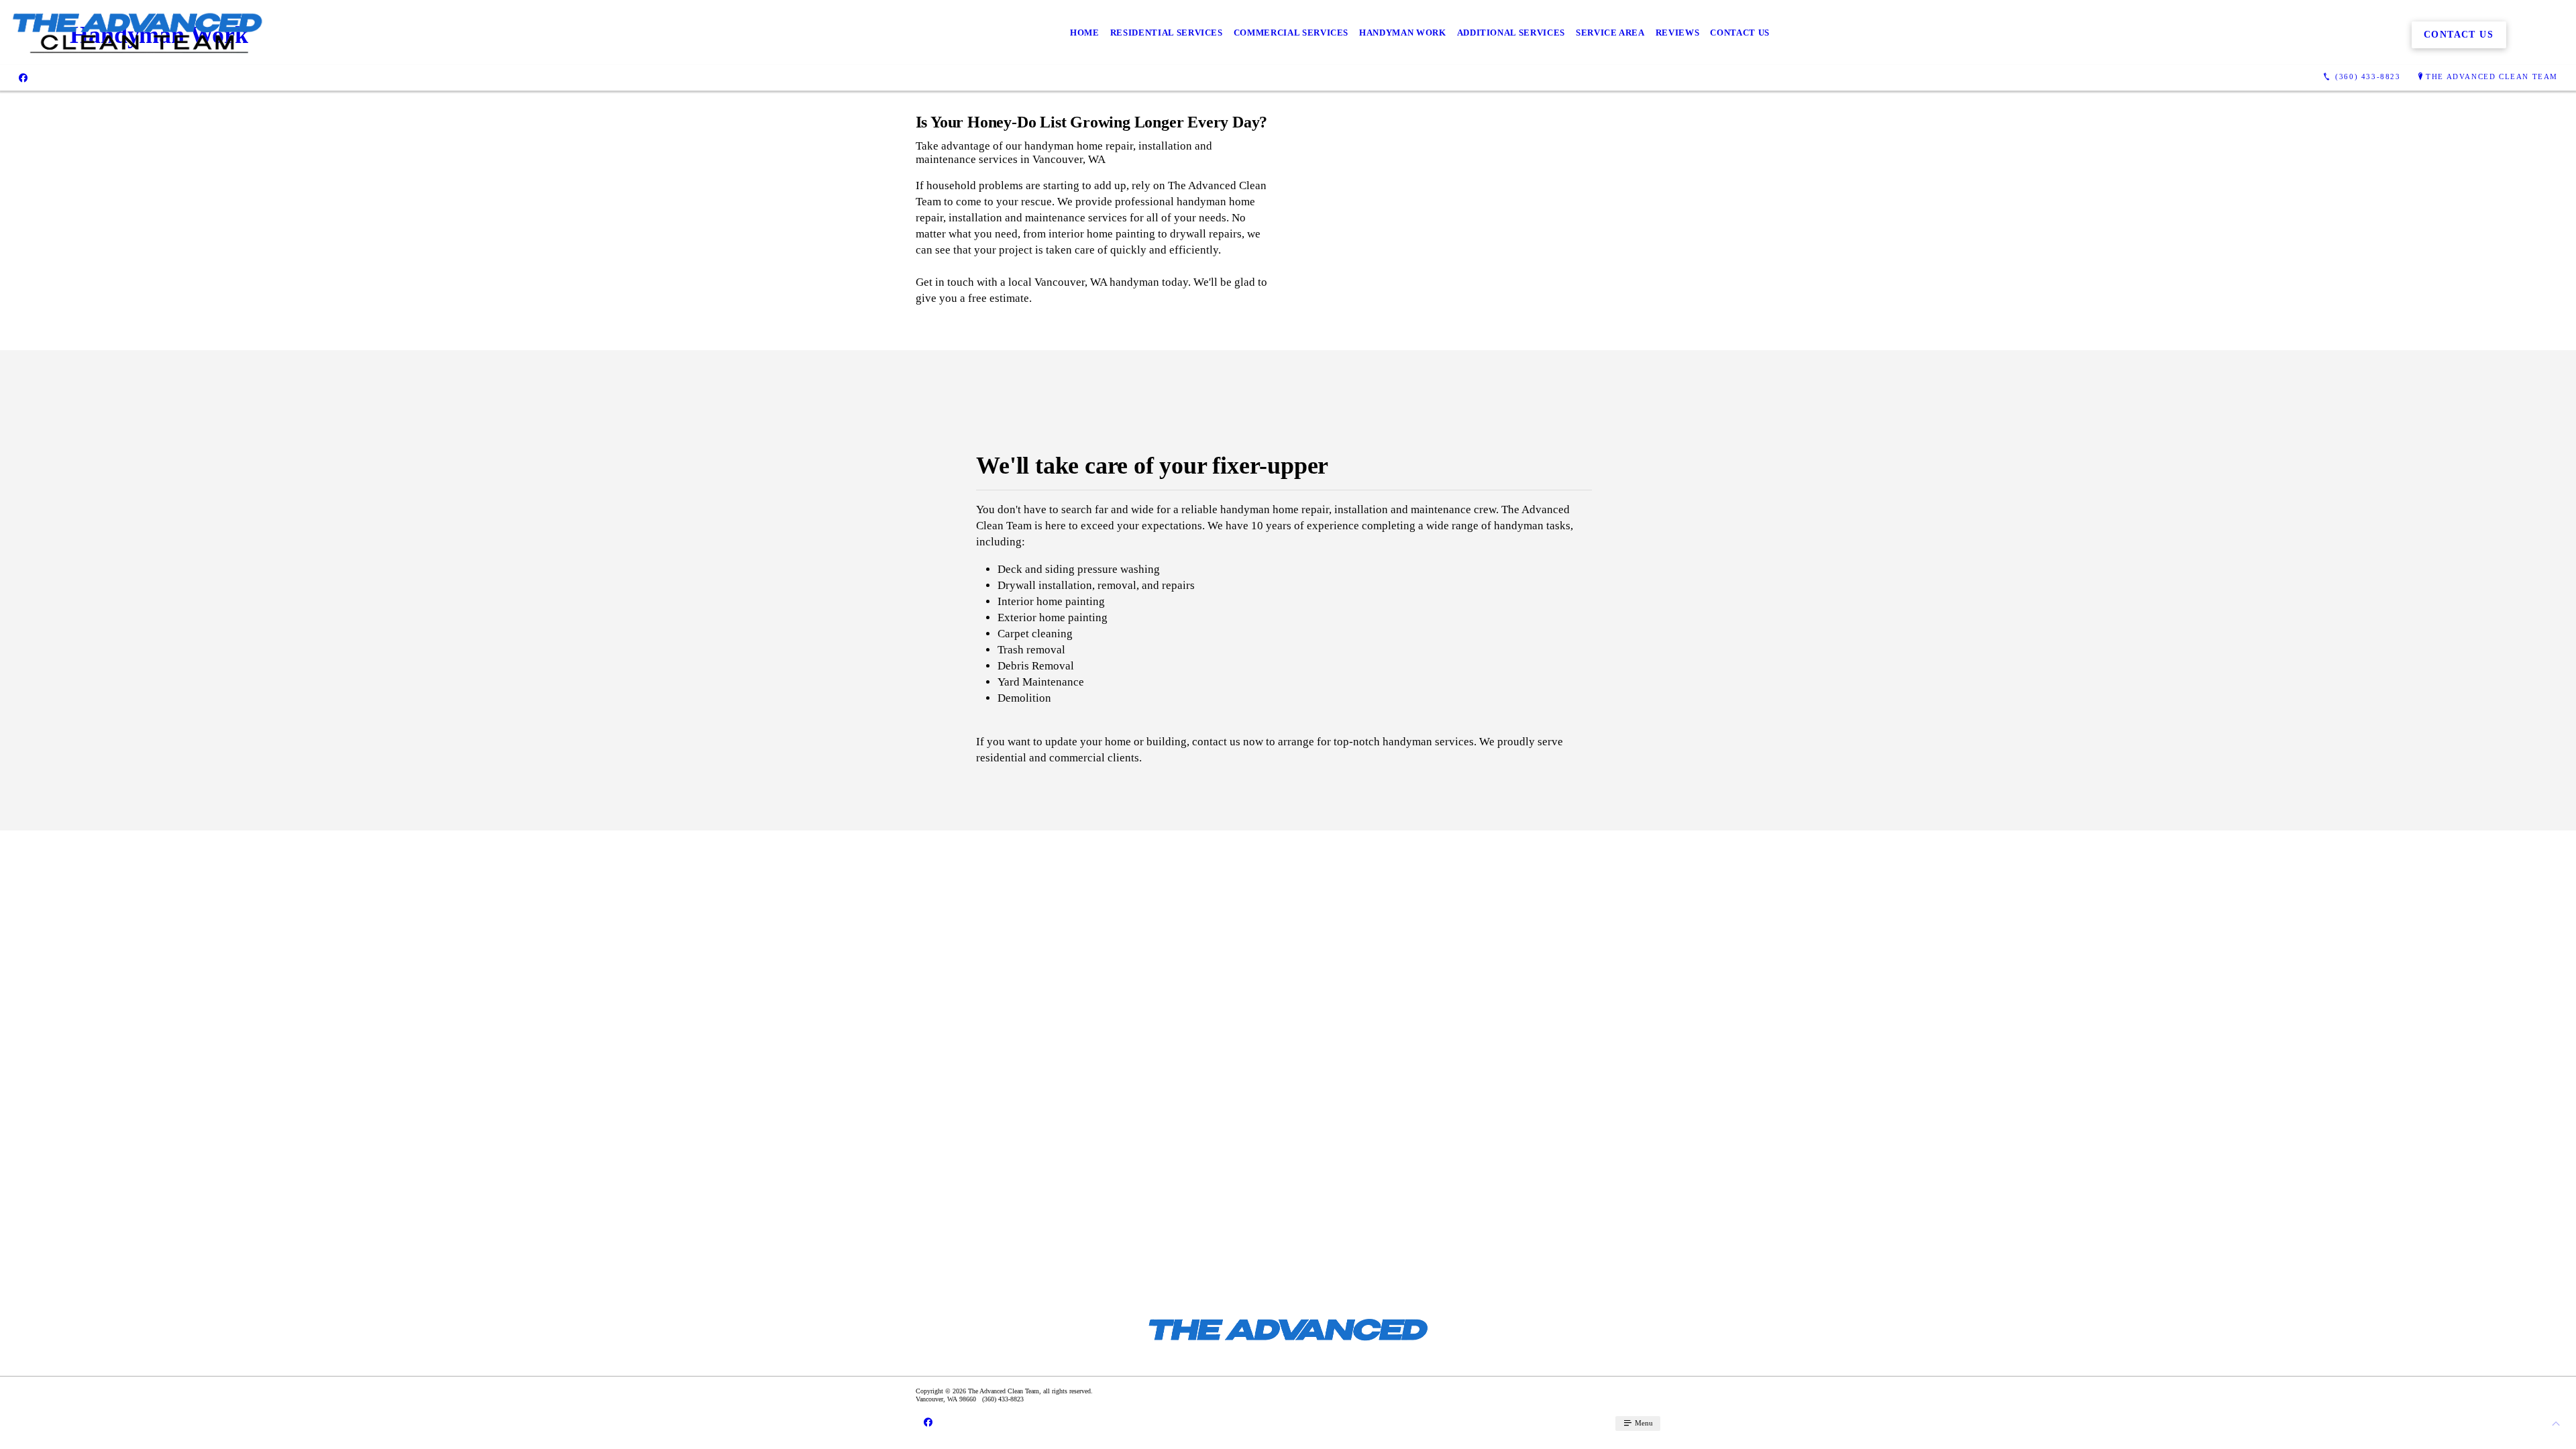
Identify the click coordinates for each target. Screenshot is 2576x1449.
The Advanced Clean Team (2492, 76)
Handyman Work (1402, 33)
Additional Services (1511, 33)
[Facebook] (23, 77)
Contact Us (1740, 33)
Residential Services (1167, 33)
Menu (1643, 1423)
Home (1085, 33)
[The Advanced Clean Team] (137, 33)
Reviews (1678, 33)
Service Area (1610, 33)
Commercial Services (1291, 33)
